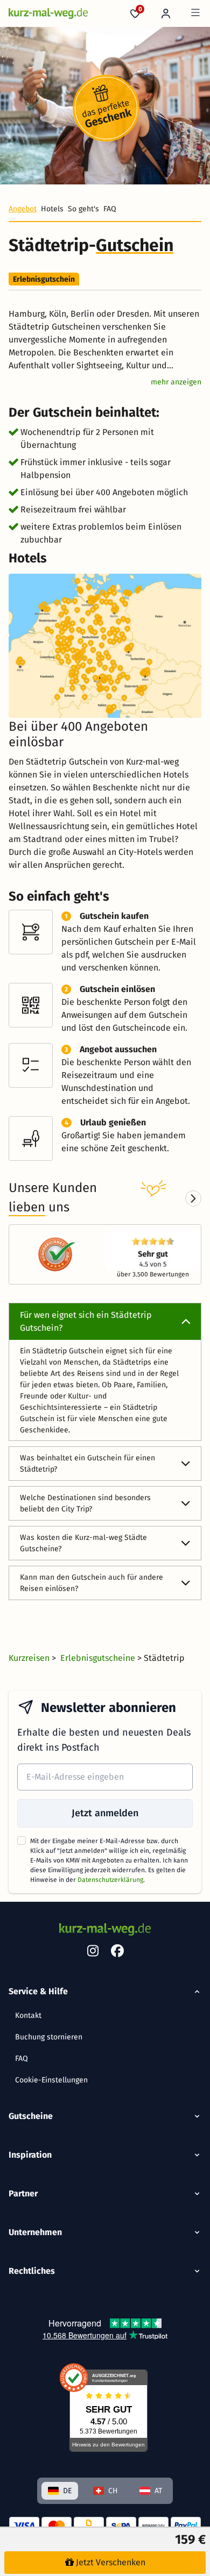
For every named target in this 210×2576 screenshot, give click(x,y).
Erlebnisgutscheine (99, 1658)
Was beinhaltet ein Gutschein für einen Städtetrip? (87, 1464)
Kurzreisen (30, 1658)
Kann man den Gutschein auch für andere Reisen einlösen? (92, 1583)
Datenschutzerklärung (110, 1880)
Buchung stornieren (49, 2037)
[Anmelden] (166, 13)
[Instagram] (93, 1953)
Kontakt (28, 2015)
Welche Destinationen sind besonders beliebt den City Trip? (85, 1503)
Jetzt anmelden (105, 1813)
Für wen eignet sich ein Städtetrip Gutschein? (86, 1321)
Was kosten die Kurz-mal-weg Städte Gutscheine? (83, 1543)
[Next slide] (193, 1198)
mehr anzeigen (176, 382)
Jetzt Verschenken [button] (111, 2562)
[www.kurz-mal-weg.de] (48, 13)
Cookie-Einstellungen (51, 2080)
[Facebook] (117, 1953)
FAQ (22, 2058)
